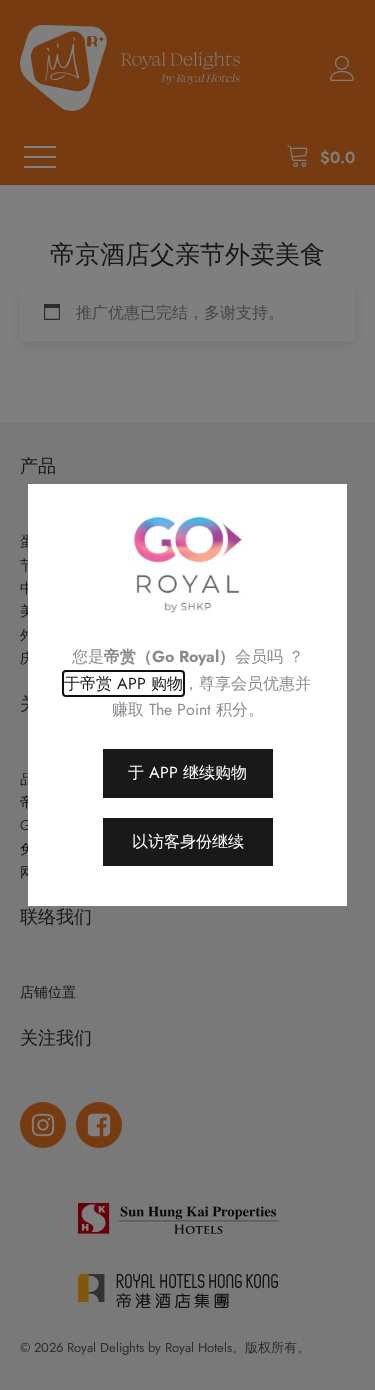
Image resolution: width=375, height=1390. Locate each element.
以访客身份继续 (188, 841)
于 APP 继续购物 (187, 772)
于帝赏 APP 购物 (123, 683)
